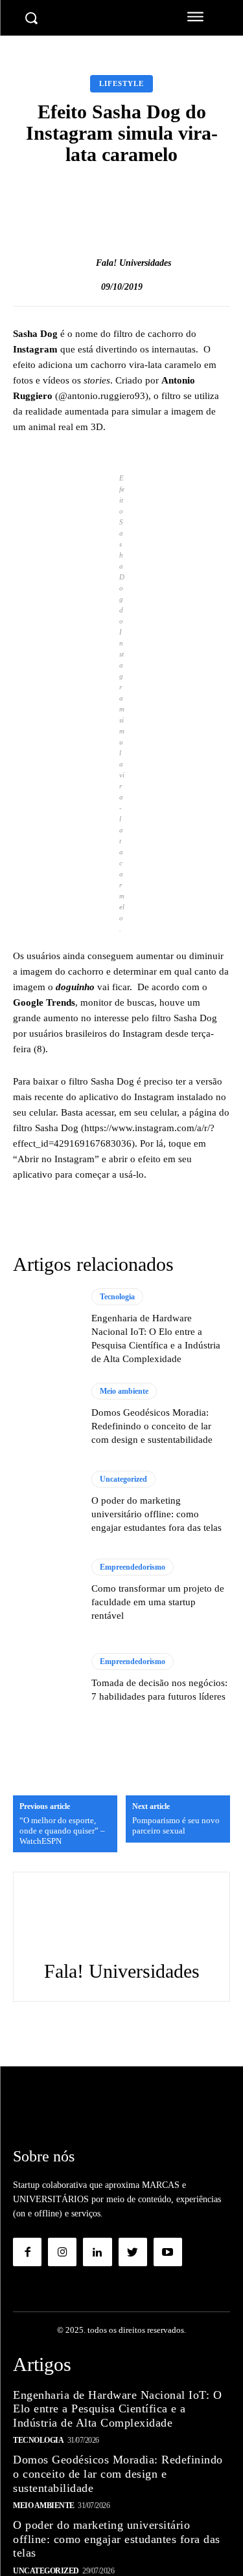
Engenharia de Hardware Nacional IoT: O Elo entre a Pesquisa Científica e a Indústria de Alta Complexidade (117, 2409)
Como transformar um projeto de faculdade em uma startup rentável (158, 1602)
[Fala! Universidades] (82, 263)
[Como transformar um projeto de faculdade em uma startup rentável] (46, 1591)
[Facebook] (27, 2252)
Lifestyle (121, 83)
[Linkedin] (97, 2252)
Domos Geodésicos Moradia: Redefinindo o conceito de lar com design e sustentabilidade (152, 1426)
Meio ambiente (124, 1391)
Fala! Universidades (133, 263)
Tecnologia (117, 1297)
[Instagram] (62, 2252)
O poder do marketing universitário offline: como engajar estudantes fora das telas (156, 1514)
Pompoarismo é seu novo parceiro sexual (176, 1825)
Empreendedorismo (133, 1567)
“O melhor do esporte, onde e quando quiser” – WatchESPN (62, 1830)
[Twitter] (133, 2252)
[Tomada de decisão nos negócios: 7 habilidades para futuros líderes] (46, 1678)
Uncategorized (123, 1479)
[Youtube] (168, 2252)
